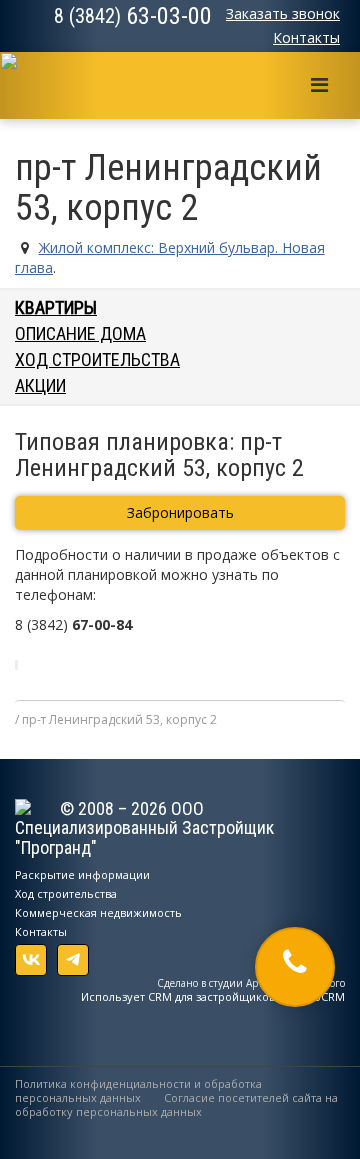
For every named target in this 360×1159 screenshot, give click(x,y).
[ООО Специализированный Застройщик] (27, 78)
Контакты (306, 37)
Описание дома (80, 333)
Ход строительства (97, 359)
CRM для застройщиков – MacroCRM (246, 996)
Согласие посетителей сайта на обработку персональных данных (176, 1104)
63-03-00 (133, 16)
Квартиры (56, 307)
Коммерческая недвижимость (98, 912)
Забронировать (180, 512)
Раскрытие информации (82, 874)
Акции (40, 385)
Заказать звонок (283, 13)
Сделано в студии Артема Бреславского (251, 983)
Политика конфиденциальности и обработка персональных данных (138, 1090)
